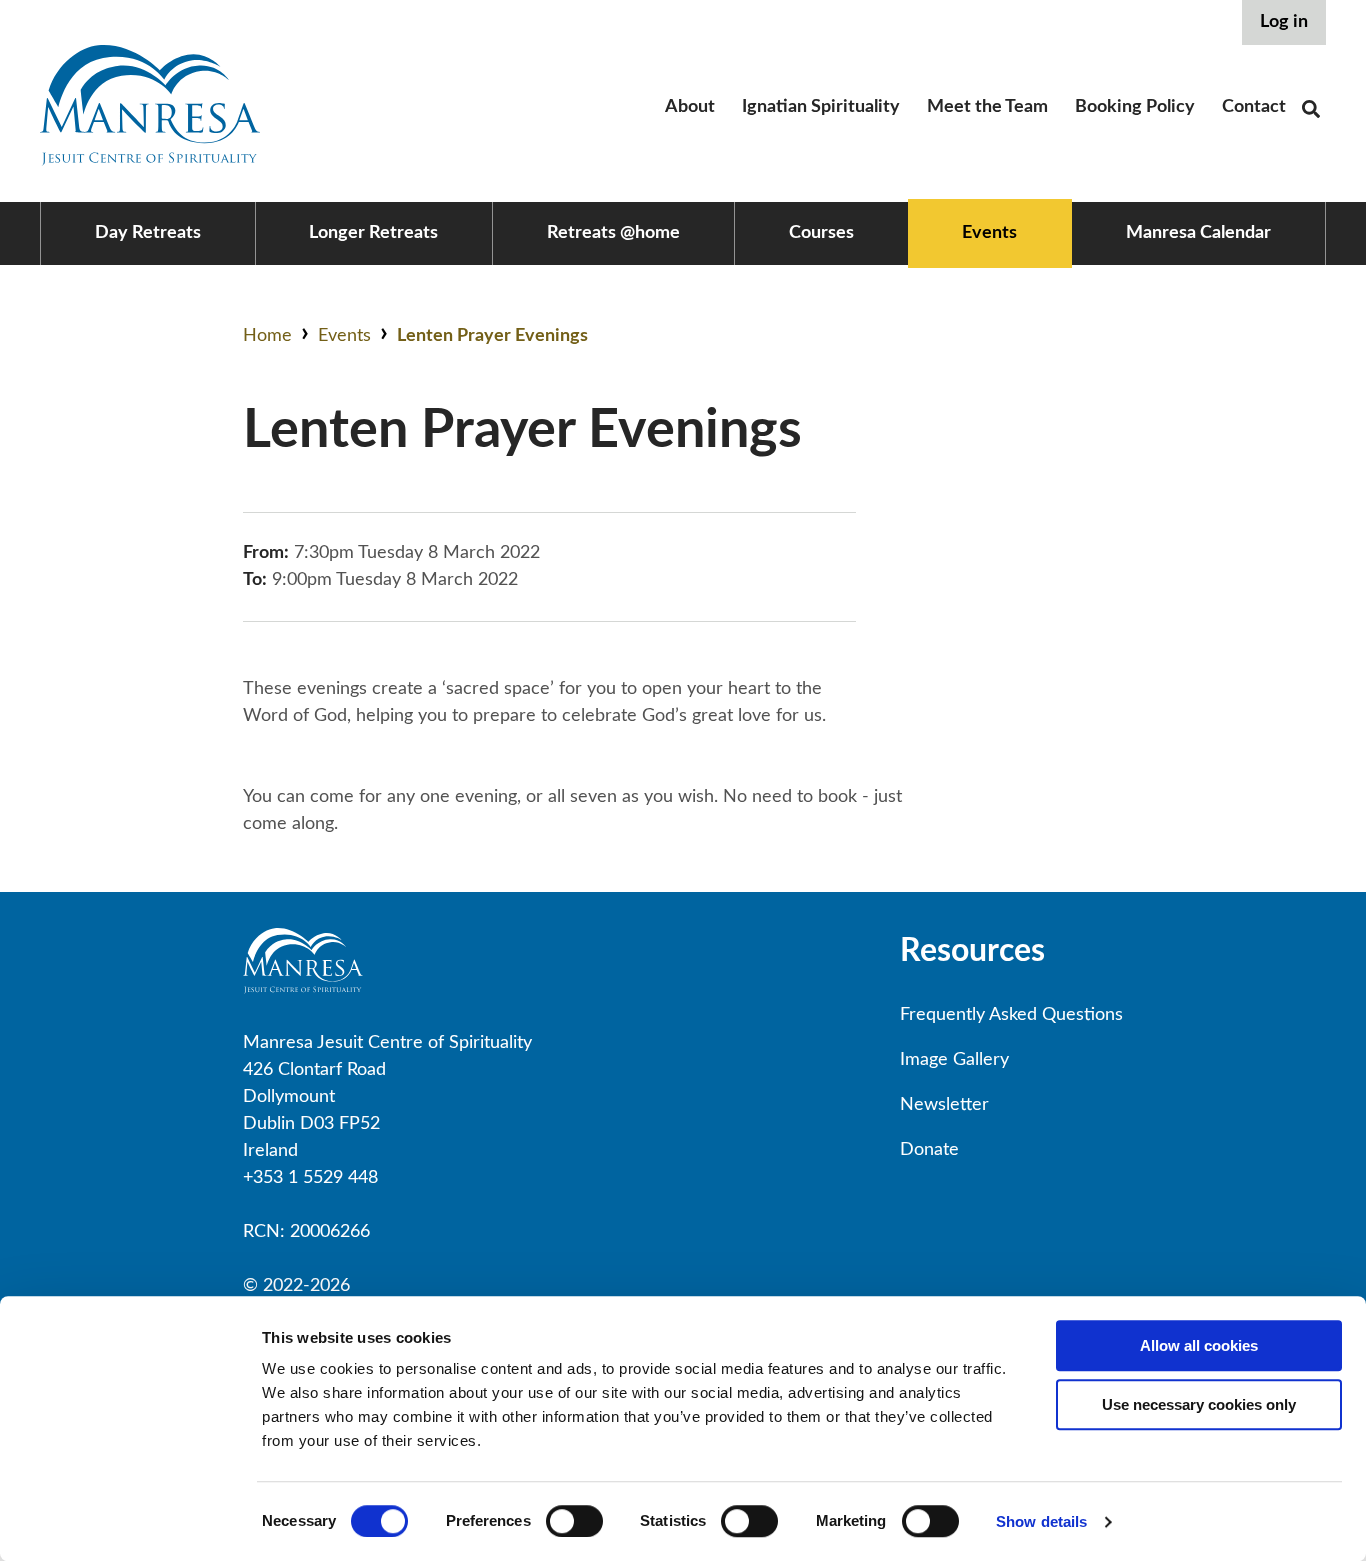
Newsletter (944, 1105)
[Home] (150, 161)
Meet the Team (987, 107)
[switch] (574, 1521)
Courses (821, 233)
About (690, 107)
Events (989, 233)
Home (267, 336)
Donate (929, 1150)
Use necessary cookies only (1199, 1404)
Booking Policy (1135, 107)
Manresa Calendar (1198, 233)
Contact (1254, 107)
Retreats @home (613, 233)
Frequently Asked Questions (1011, 1015)
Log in (1284, 22)
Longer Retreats (373, 233)
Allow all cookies (1199, 1345)
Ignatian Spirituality (821, 107)
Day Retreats (148, 233)
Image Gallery (954, 1060)
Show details (1041, 1521)
